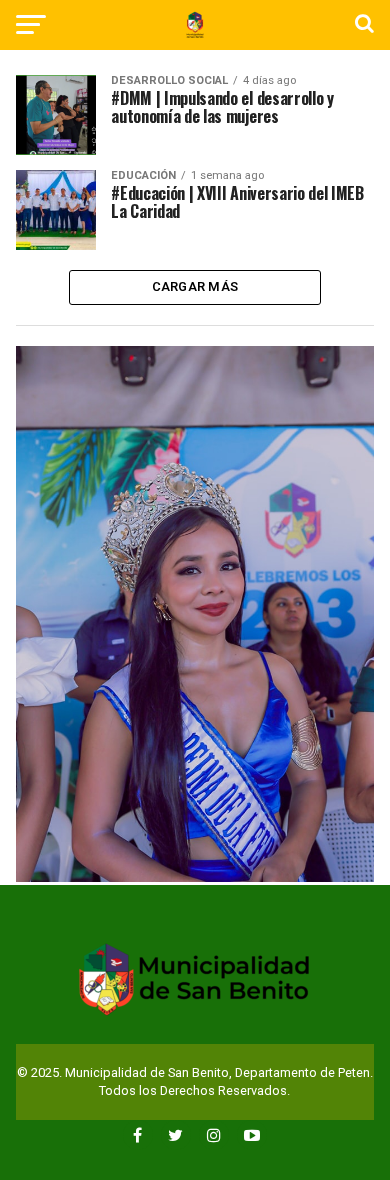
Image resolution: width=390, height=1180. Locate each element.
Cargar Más (195, 286)
